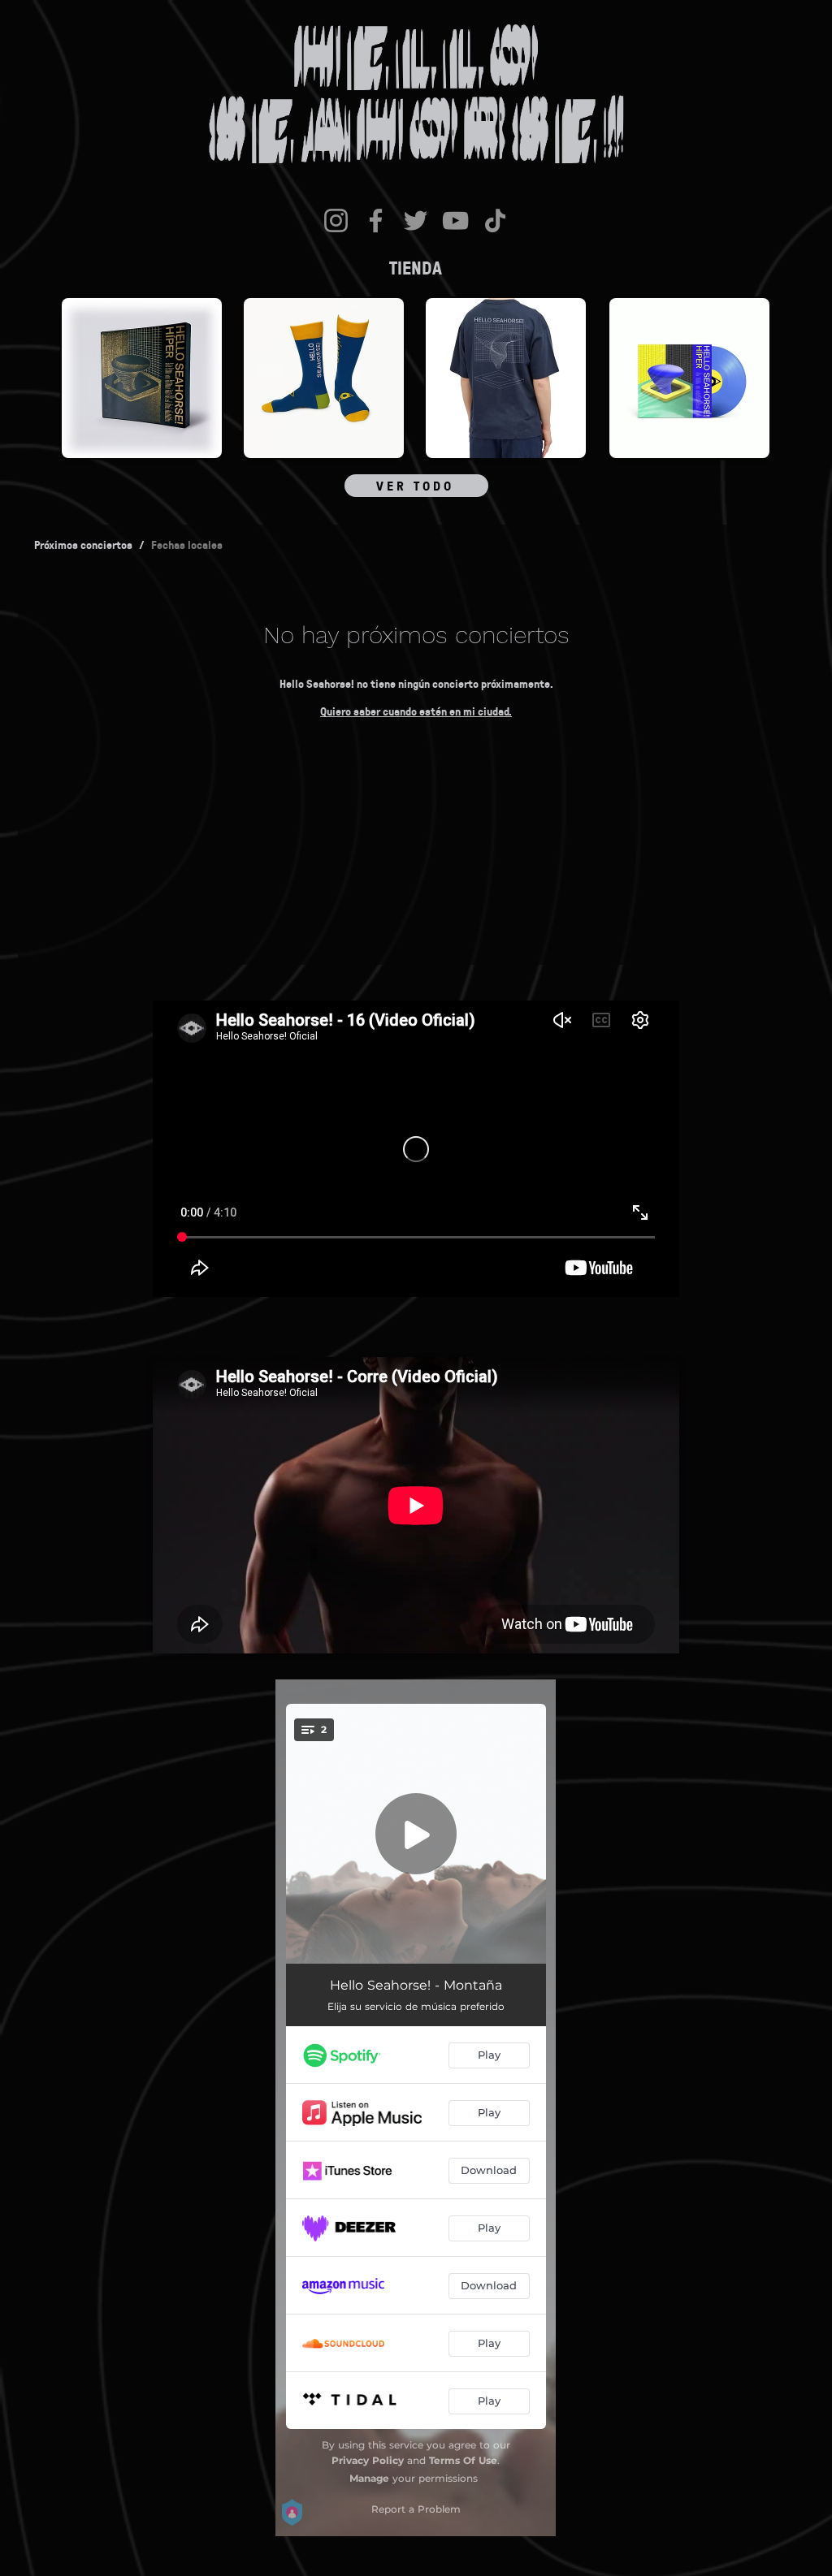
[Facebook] (376, 220)
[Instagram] (336, 220)
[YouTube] (455, 220)
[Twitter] (416, 220)
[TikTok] (495, 220)
